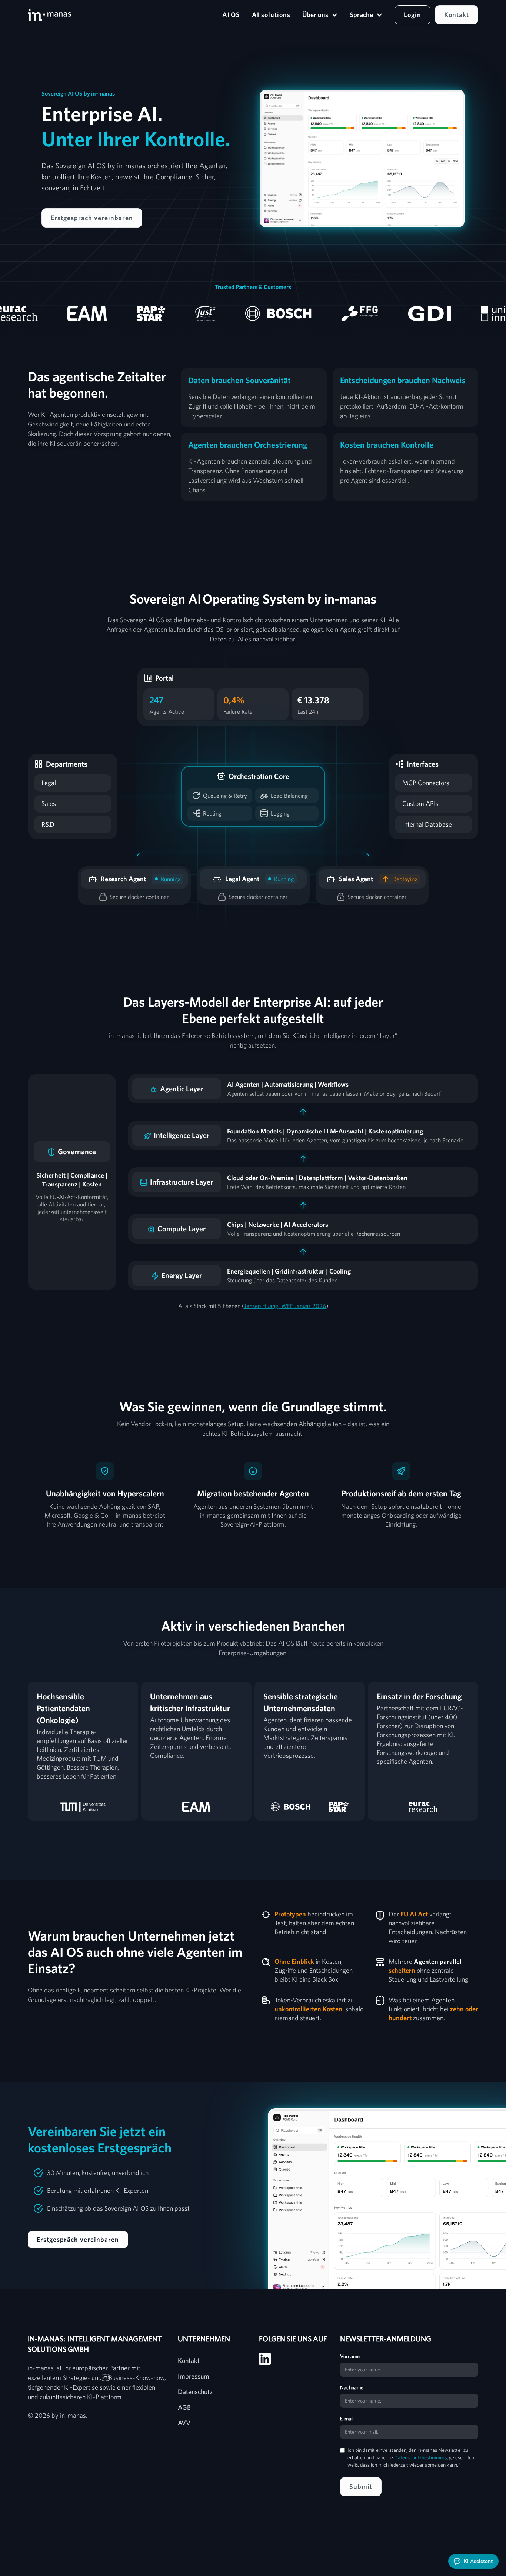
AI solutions (271, 15)
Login (412, 15)
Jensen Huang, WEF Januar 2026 (285, 1306)
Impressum (194, 2376)
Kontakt (457, 15)
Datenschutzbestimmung (421, 2457)
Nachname (352, 2387)
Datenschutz (195, 2392)
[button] (320, 15)
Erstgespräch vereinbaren (92, 218)
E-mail (347, 2419)
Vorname (350, 2356)
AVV (184, 2423)
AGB (184, 2407)
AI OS (231, 15)
